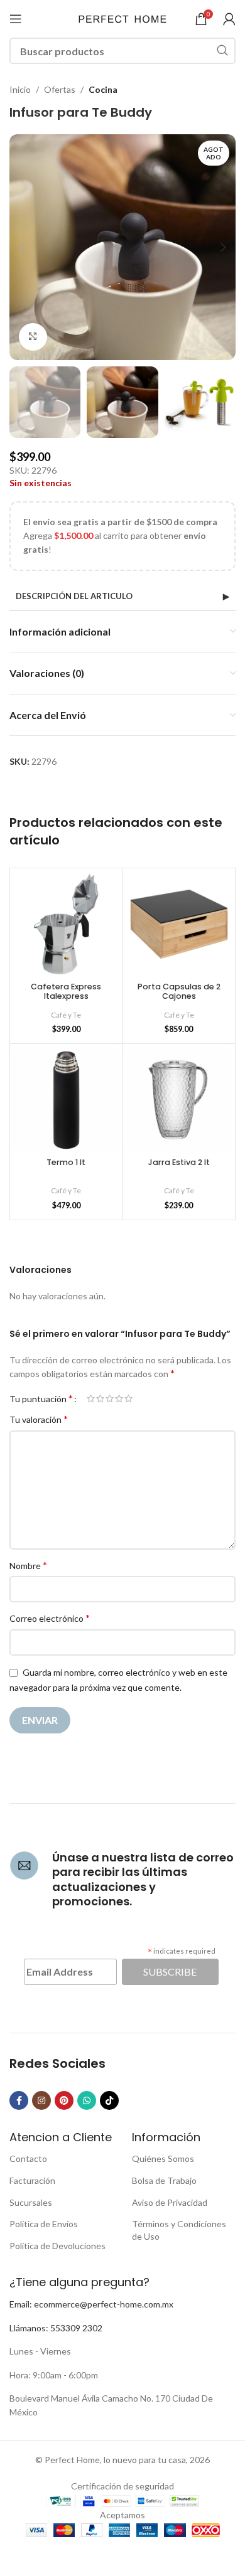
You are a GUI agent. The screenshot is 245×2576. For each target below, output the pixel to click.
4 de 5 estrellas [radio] (119, 1398)
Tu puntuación (41, 1398)
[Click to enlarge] (33, 337)
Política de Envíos (44, 2224)
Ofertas (60, 89)
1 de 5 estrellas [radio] (91, 1398)
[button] (22, 247)
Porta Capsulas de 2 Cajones (179, 991)
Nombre (28, 1565)
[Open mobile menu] (16, 19)
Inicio (20, 89)
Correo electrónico (50, 1618)
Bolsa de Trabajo (164, 2180)
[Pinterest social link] (64, 2100)
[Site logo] (122, 18)
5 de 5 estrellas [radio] (128, 1398)
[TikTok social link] (109, 2100)
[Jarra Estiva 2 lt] (179, 1100)
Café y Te (66, 1015)
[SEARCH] (222, 51)
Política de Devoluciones (57, 2246)
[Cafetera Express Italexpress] (66, 924)
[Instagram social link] (41, 2100)
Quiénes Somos (163, 2158)
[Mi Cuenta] (229, 19)
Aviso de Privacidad (170, 2202)
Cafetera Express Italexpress (66, 991)
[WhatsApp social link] (87, 2100)
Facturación (32, 2180)
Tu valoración (39, 1419)
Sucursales (31, 2202)
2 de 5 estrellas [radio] (100, 1398)
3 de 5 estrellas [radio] (110, 1398)
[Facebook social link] (19, 2100)
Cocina (103, 89)
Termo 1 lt (66, 1162)
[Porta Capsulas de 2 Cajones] (179, 924)
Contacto (28, 2158)
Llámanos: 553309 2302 (56, 2328)
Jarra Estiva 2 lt (179, 1162)
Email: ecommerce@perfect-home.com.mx (91, 2304)
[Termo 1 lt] (66, 1100)
